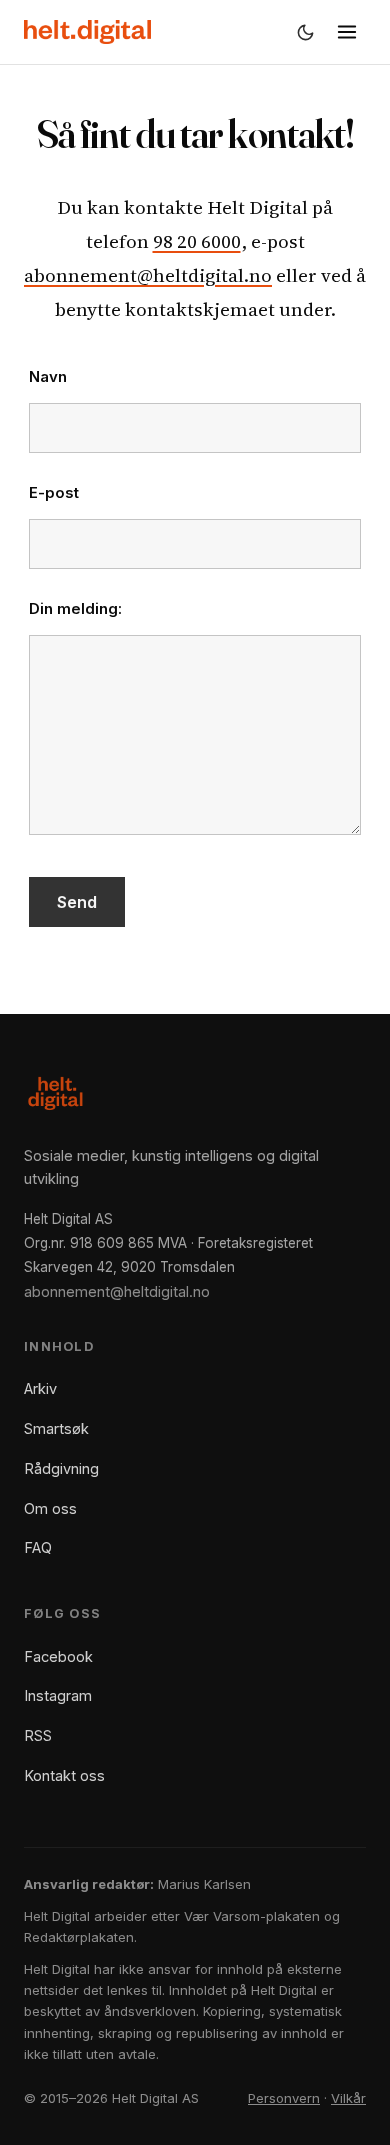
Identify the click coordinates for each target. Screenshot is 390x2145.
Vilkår (348, 2098)
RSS (38, 1735)
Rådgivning (61, 1468)
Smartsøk (56, 1428)
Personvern (284, 2098)
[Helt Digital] (87, 32)
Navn (48, 376)
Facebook (58, 1656)
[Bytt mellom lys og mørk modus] (305, 32)
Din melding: (75, 608)
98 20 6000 (197, 241)
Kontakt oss (64, 1775)
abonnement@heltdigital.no (148, 275)
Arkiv (40, 1388)
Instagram (58, 1695)
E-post (54, 492)
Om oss (50, 1508)
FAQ (38, 1547)
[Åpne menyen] (347, 32)
